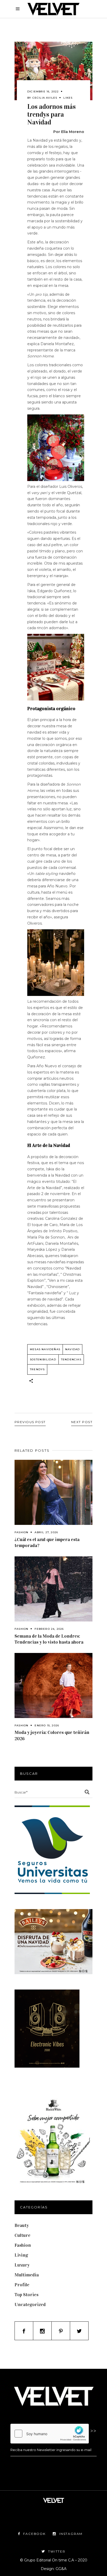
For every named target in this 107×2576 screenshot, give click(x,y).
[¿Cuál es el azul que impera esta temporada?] (53, 1492)
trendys (37, 1369)
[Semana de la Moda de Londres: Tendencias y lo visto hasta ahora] (53, 1589)
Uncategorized (30, 2304)
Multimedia (27, 2275)
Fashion (21, 1532)
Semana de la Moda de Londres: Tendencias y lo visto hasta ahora (49, 1639)
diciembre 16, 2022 (43, 91)
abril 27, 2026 (46, 1532)
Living (21, 2255)
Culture (22, 2235)
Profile (22, 2285)
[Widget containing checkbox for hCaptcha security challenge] (50, 2434)
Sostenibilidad (43, 1359)
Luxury (22, 2265)
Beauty (22, 2225)
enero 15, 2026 (47, 1725)
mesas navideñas (45, 1349)
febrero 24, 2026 (49, 1629)
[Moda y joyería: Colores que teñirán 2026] (53, 1685)
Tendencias (71, 1359)
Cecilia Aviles (45, 98)
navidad (72, 1349)
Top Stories (26, 2295)
